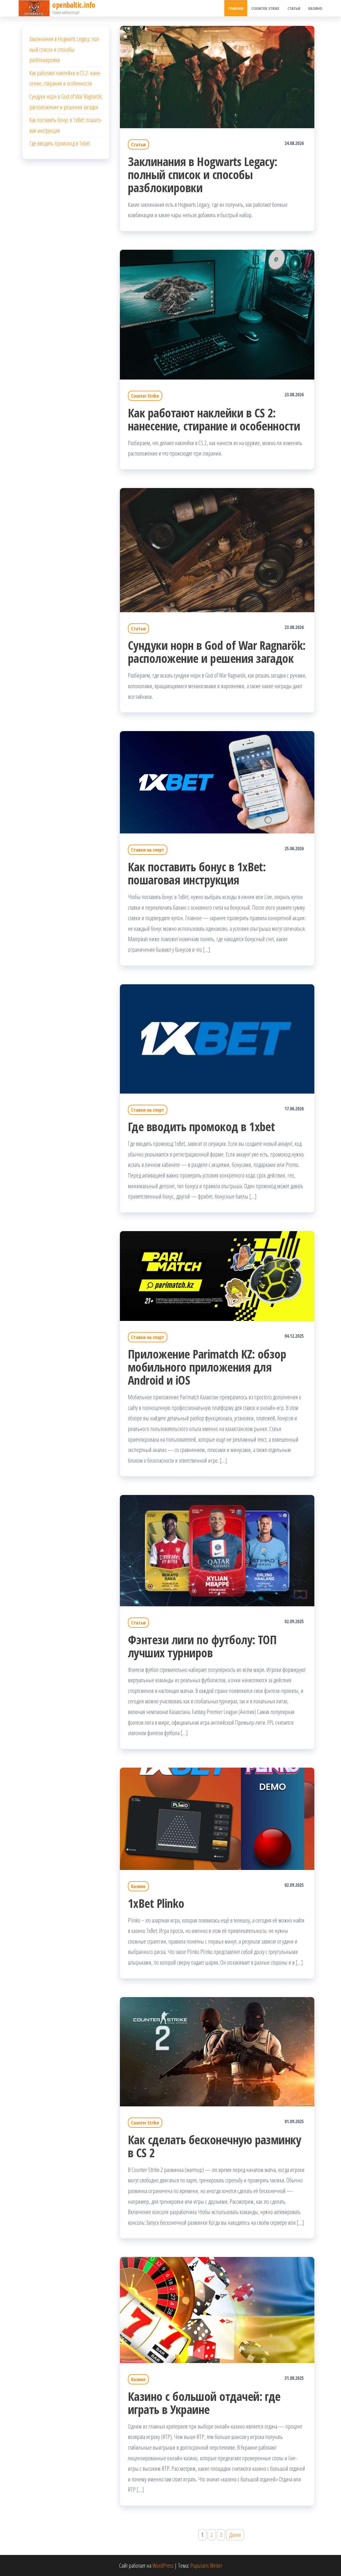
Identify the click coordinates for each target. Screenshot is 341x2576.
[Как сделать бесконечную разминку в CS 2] (217, 2051)
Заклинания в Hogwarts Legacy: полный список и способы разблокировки (203, 174)
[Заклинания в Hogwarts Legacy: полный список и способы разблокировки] (217, 76)
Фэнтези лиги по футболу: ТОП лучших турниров (202, 1646)
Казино (315, 8)
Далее (235, 2535)
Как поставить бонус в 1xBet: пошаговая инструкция (197, 873)
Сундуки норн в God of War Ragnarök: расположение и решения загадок (217, 652)
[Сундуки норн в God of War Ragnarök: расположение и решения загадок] (217, 549)
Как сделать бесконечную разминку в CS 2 (214, 2146)
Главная (236, 8)
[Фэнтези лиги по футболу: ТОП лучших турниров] (217, 1550)
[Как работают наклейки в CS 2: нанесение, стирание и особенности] (217, 314)
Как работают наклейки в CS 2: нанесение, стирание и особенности (214, 419)
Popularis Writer (206, 2565)
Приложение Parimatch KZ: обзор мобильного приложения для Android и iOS (207, 1367)
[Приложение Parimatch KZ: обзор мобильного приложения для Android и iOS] (217, 1275)
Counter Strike (265, 8)
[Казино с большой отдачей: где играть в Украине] (217, 2309)
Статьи (294, 8)
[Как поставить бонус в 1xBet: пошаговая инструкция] (217, 781)
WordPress (163, 2565)
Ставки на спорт (148, 850)
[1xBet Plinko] (217, 1818)
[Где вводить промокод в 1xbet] (217, 1038)
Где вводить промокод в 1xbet (201, 1126)
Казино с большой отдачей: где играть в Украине (204, 2403)
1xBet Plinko (156, 1903)
